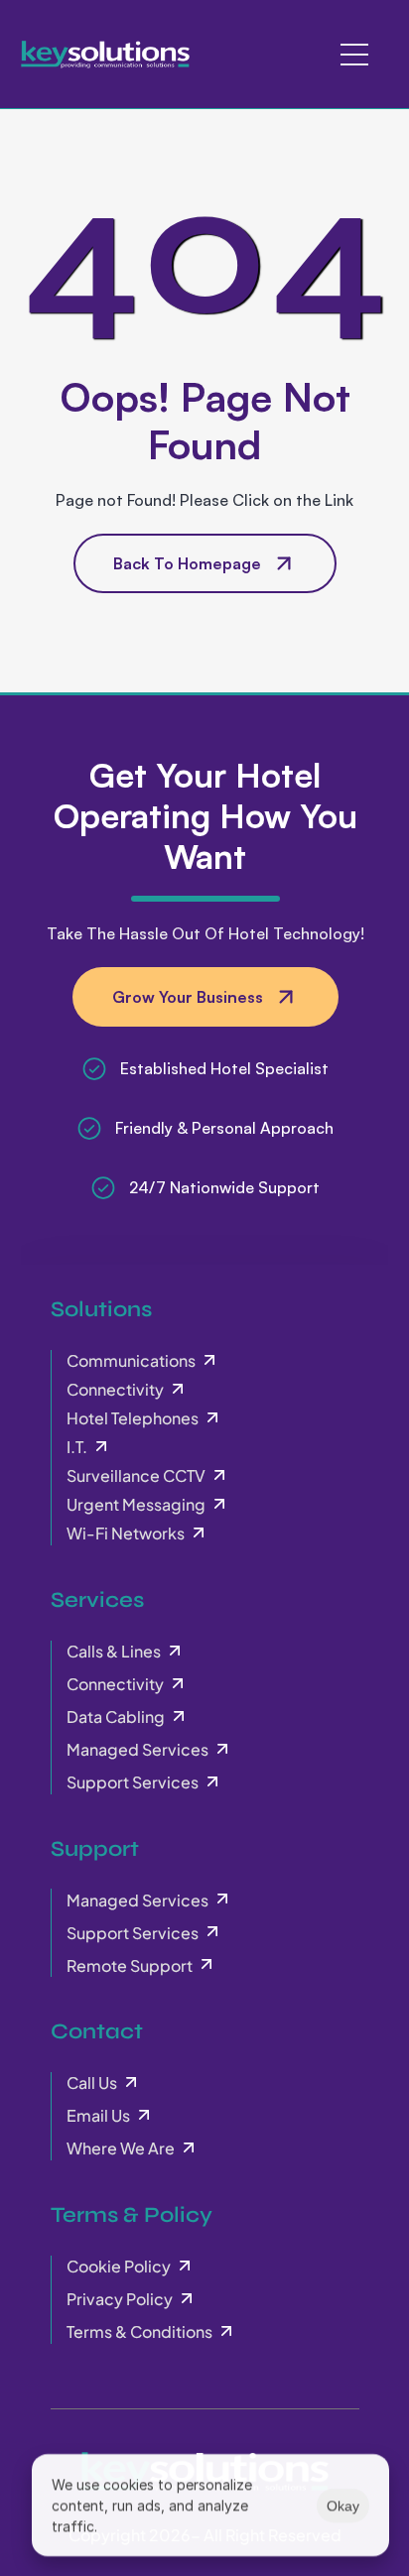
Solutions (101, 1309)
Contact (97, 2031)
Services (97, 1600)
